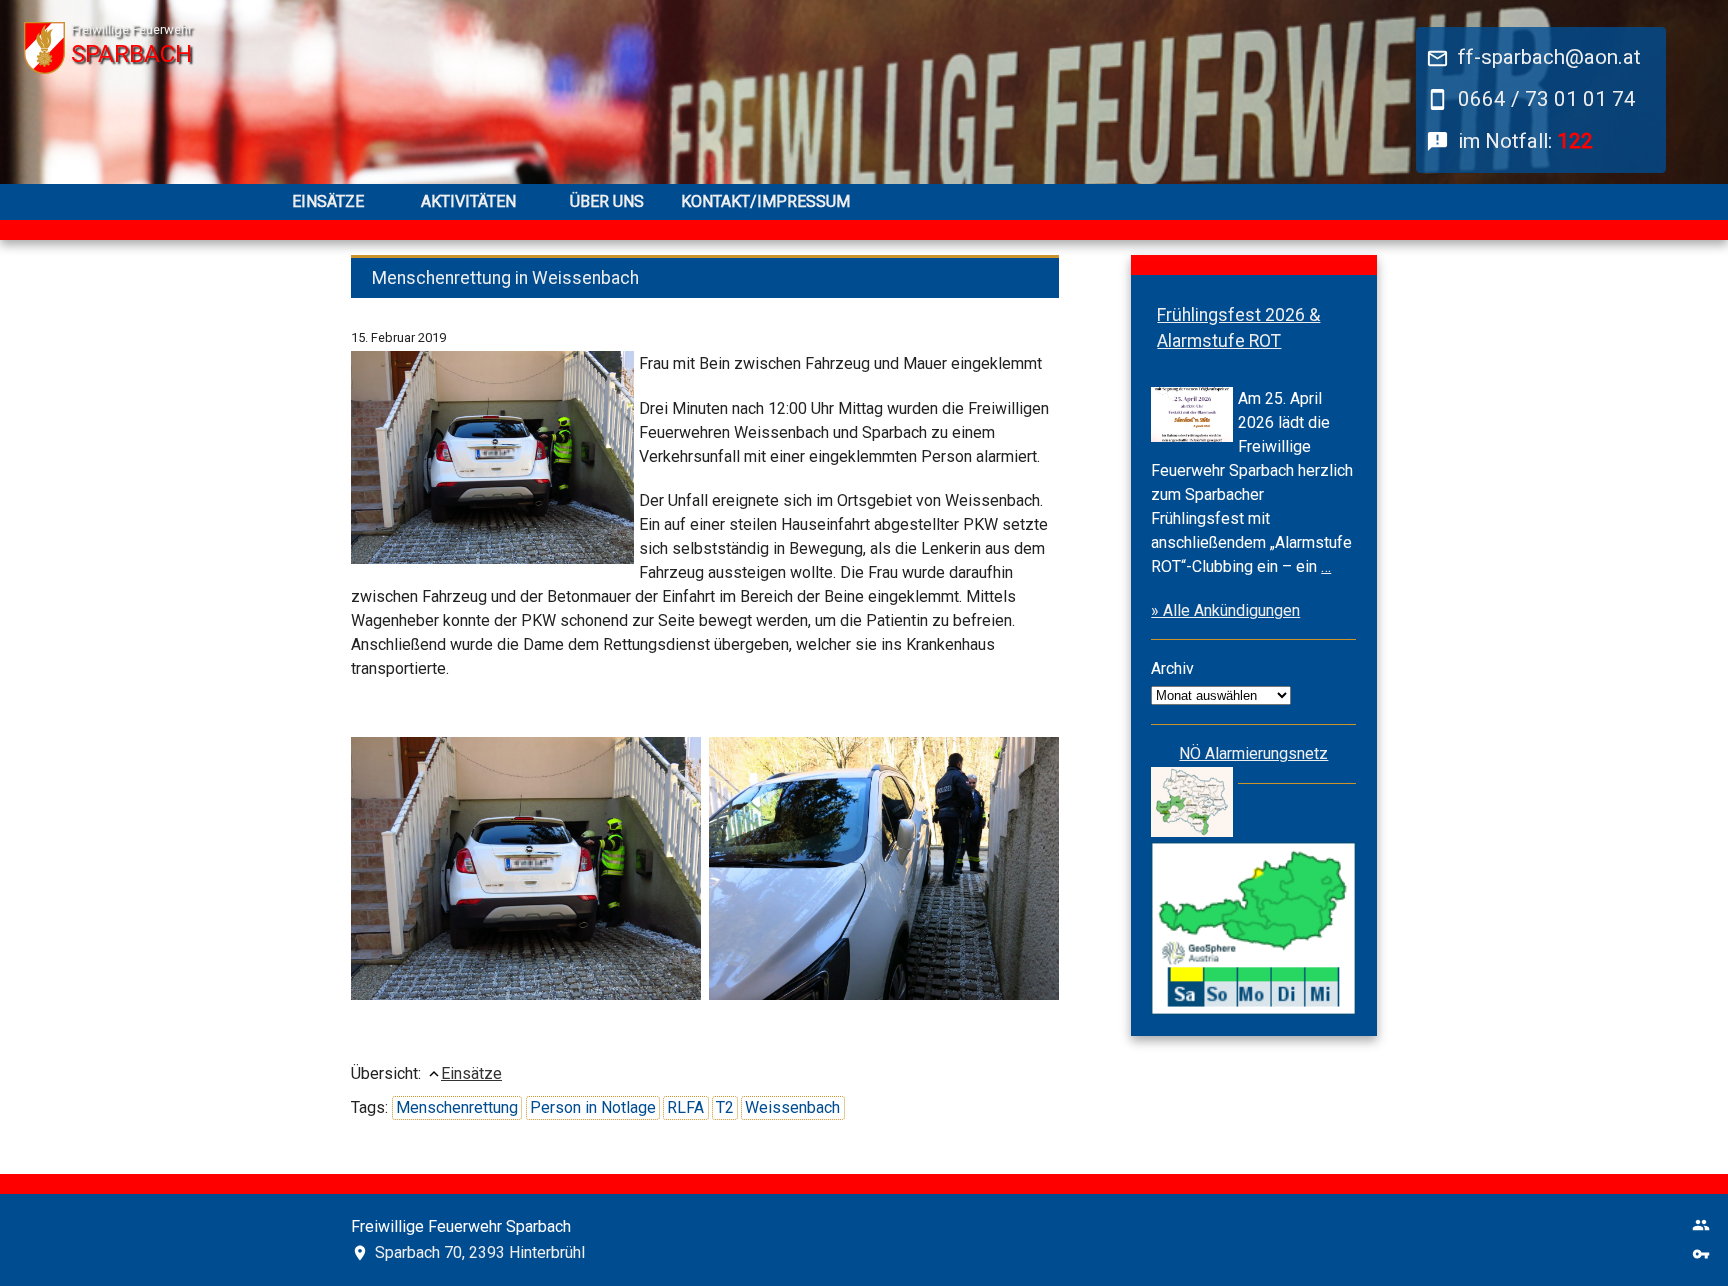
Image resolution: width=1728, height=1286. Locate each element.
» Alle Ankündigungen (1225, 610)
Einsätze (328, 201)
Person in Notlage (593, 1107)
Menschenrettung (457, 1107)
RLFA (685, 1107)
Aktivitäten (468, 201)
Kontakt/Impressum (747, 201)
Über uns (607, 201)
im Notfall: (1525, 141)
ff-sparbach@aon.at (1549, 57)
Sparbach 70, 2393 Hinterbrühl (480, 1252)
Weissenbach (792, 1107)
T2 (725, 1107)
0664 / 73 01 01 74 (1547, 99)
